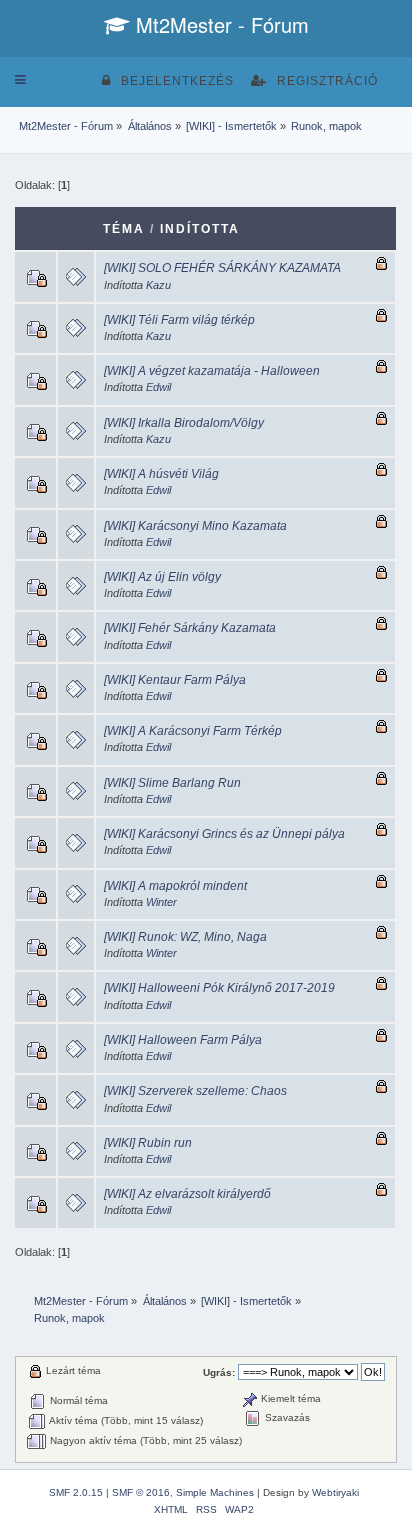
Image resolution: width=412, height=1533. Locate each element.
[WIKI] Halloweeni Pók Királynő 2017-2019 (219, 988)
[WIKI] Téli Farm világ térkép (179, 320)
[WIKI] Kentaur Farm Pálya (175, 680)
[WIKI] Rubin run (148, 1143)
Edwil (158, 387)
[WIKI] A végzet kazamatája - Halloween (212, 371)
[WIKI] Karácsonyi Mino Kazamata (195, 526)
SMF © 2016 (141, 1492)
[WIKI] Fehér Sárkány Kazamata (190, 628)
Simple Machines (215, 1492)
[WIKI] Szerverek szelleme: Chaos (195, 1091)
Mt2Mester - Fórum (219, 24)
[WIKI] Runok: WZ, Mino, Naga (185, 937)
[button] (20, 80)
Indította (200, 229)
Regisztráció (327, 81)
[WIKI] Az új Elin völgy (162, 577)
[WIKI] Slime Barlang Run (172, 783)
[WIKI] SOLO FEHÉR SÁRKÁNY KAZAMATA (222, 268)
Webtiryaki (335, 1492)
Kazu (158, 285)
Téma (124, 229)
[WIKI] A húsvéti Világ (161, 474)
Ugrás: (219, 1372)
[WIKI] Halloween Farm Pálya (183, 1040)
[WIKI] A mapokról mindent (175, 886)
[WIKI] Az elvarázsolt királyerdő (187, 1194)
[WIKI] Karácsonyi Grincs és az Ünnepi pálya (224, 834)
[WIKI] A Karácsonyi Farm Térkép (193, 731)
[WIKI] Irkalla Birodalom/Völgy (184, 423)
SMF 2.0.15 (76, 1492)
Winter (161, 902)
